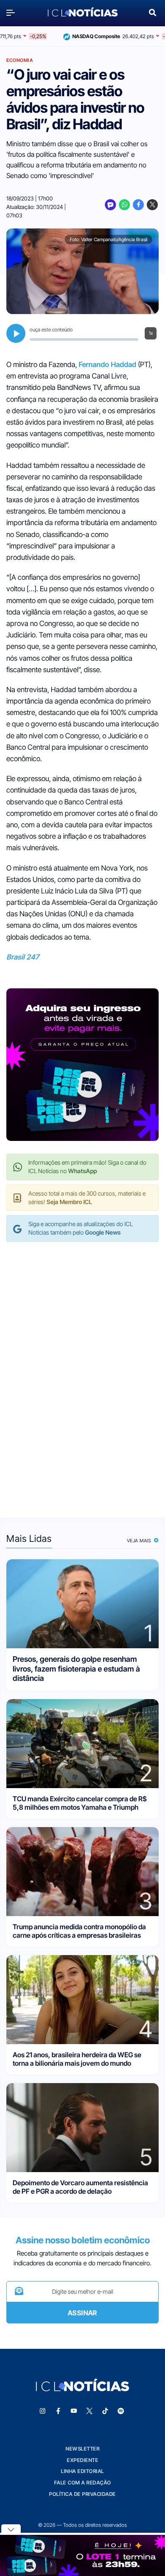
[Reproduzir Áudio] (16, 333)
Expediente (82, 2460)
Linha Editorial (82, 2471)
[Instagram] (43, 2411)
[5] (82, 2127)
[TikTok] (105, 2411)
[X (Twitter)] (152, 205)
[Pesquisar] (153, 12)
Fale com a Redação (83, 2483)
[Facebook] (138, 205)
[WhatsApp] (124, 205)
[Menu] (13, 13)
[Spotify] (121, 2411)
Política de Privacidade (82, 2494)
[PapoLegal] (110, 205)
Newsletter (82, 2449)
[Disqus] (82, 1371)
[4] (82, 1999)
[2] (82, 1743)
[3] (82, 1871)
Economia (20, 60)
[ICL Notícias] (83, 13)
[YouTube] (74, 2411)
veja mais (140, 1541)
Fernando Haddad (107, 364)
